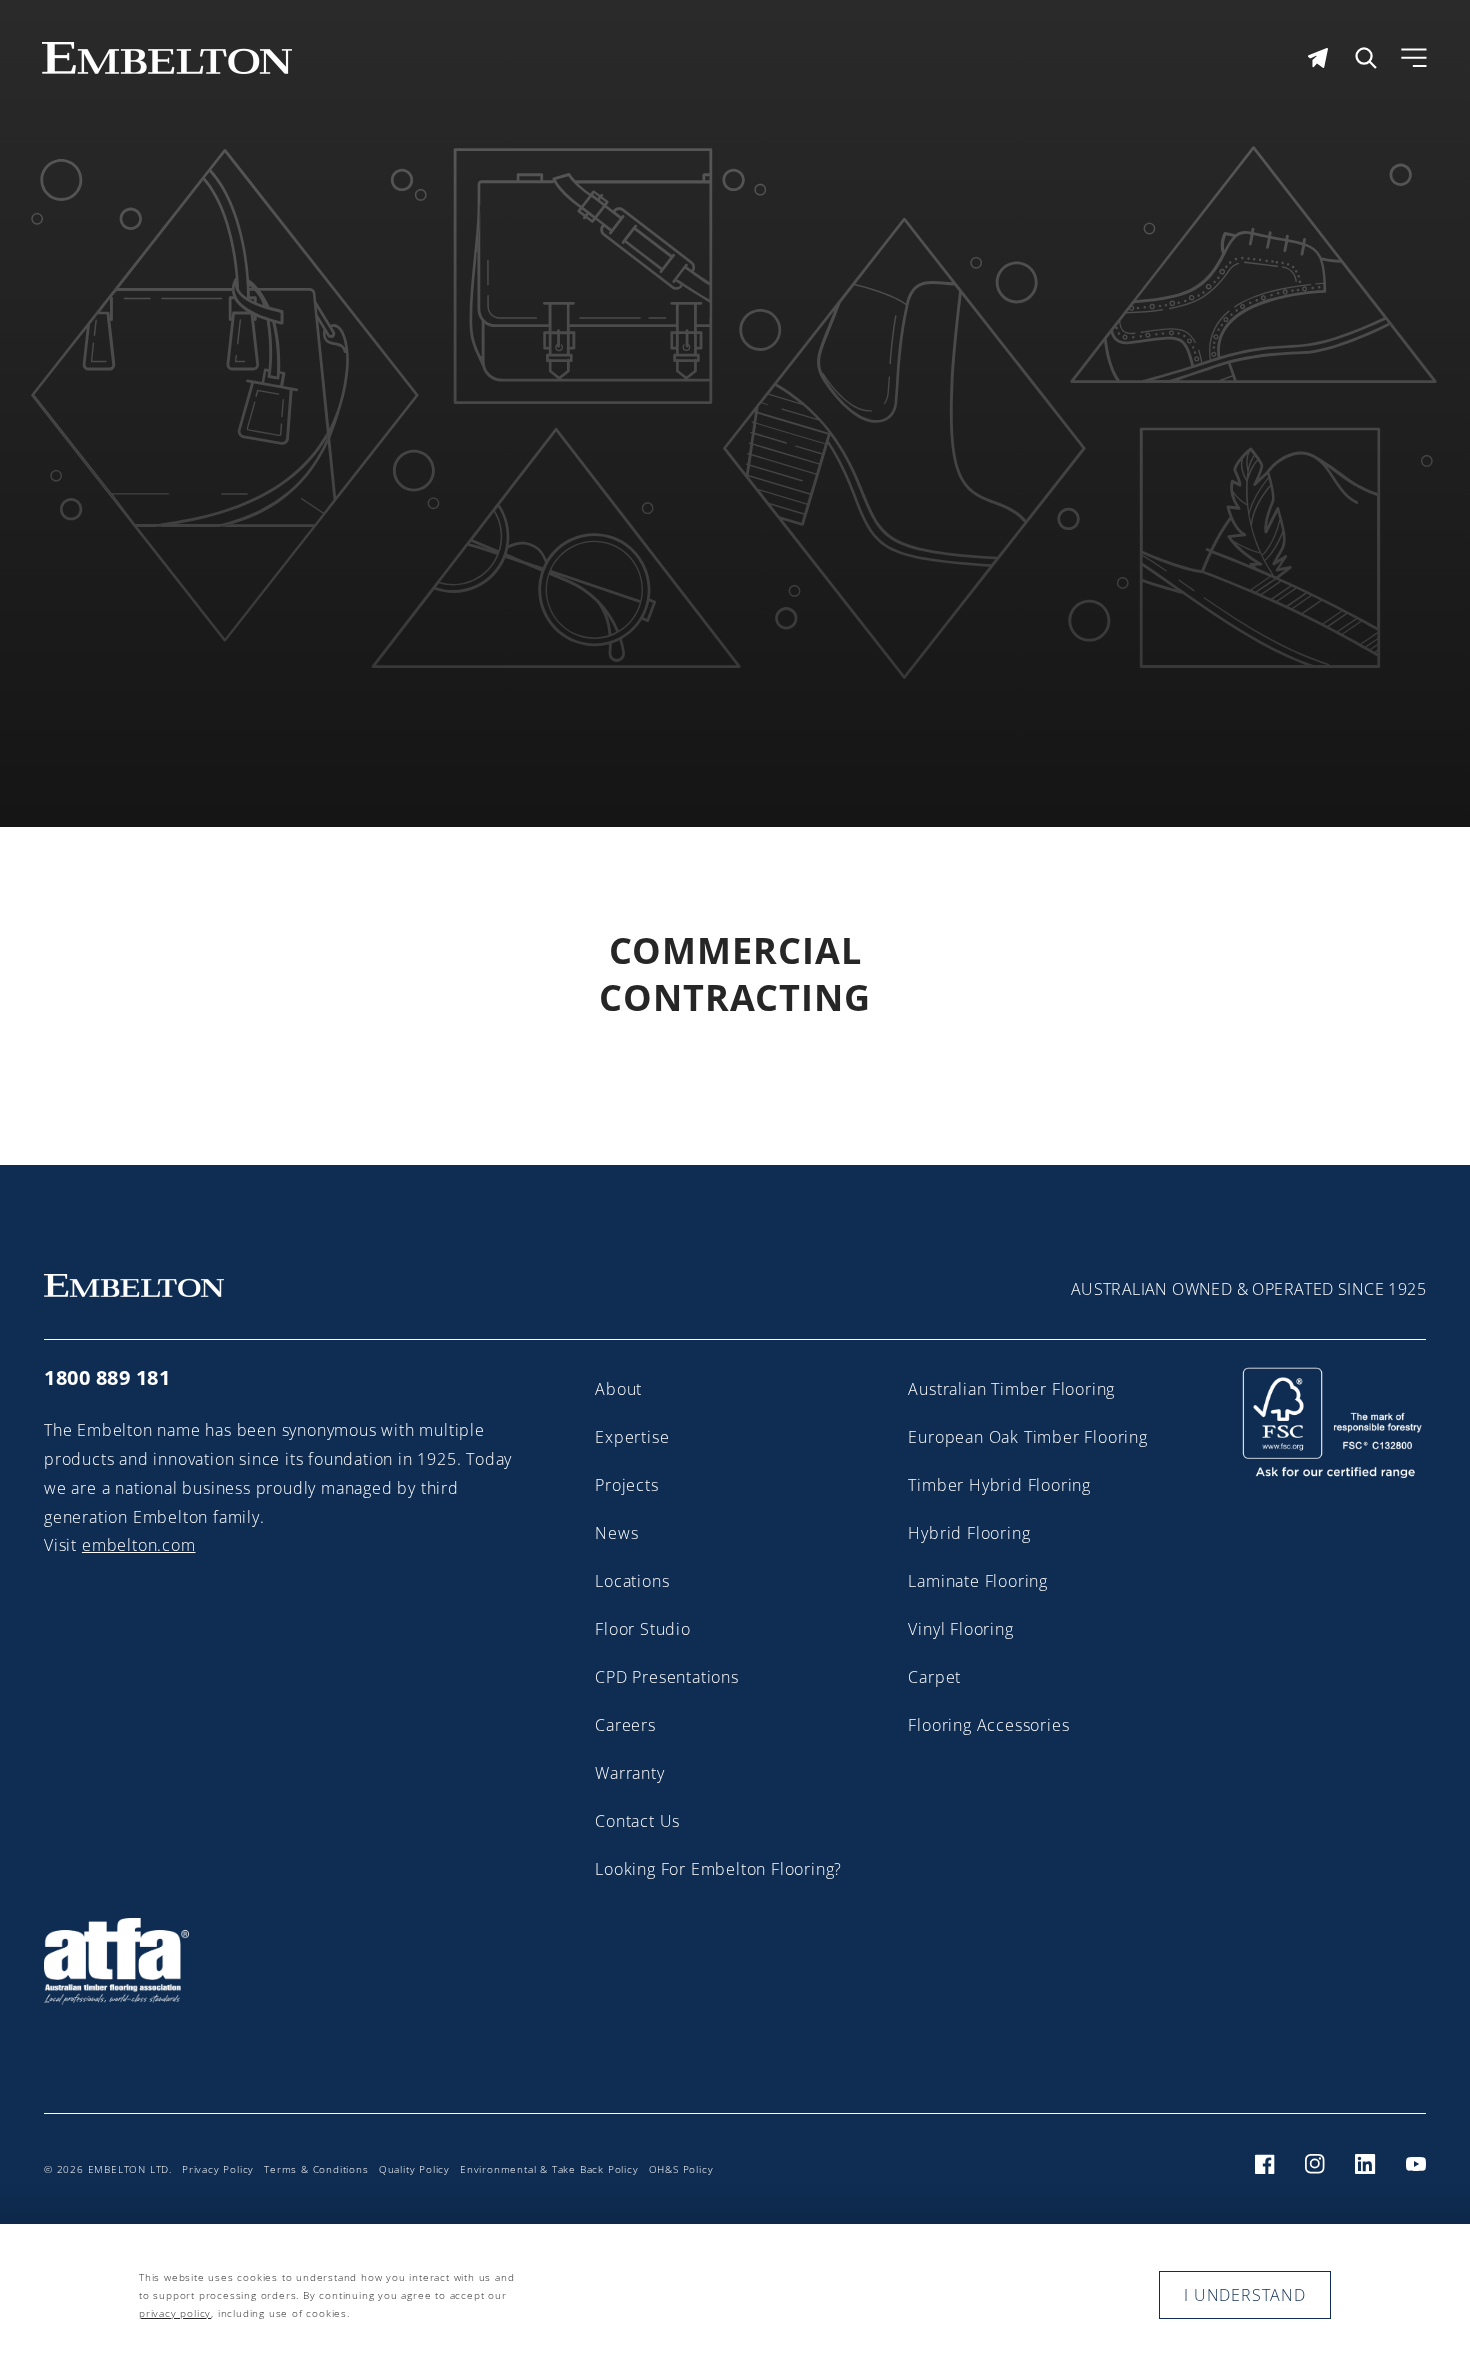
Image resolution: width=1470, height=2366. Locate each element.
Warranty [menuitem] (629, 1773)
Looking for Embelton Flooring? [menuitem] (718, 1869)
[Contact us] (1318, 58)
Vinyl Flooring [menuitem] (960, 1629)
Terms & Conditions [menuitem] (316, 2169)
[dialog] (735, 2295)
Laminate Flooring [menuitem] (978, 1581)
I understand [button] (1245, 2295)
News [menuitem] (616, 1533)
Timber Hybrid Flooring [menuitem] (999, 1485)
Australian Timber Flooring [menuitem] (1011, 1389)
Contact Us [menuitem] (637, 1821)
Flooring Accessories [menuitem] (988, 1725)
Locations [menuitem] (632, 1581)
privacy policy (175, 2313)
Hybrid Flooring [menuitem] (969, 1533)
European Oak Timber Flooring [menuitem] (1027, 1437)
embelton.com (139, 1545)
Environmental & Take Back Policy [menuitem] (549, 2169)
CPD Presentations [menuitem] (667, 1677)
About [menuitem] (618, 1389)
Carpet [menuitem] (934, 1677)
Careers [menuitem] (625, 1725)
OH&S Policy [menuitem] (681, 2169)
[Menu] (1414, 58)
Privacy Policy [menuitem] (218, 2169)
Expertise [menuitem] (632, 1437)
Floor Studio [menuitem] (643, 1629)
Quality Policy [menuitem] (414, 2169)
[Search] (1366, 58)
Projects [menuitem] (626, 1485)
